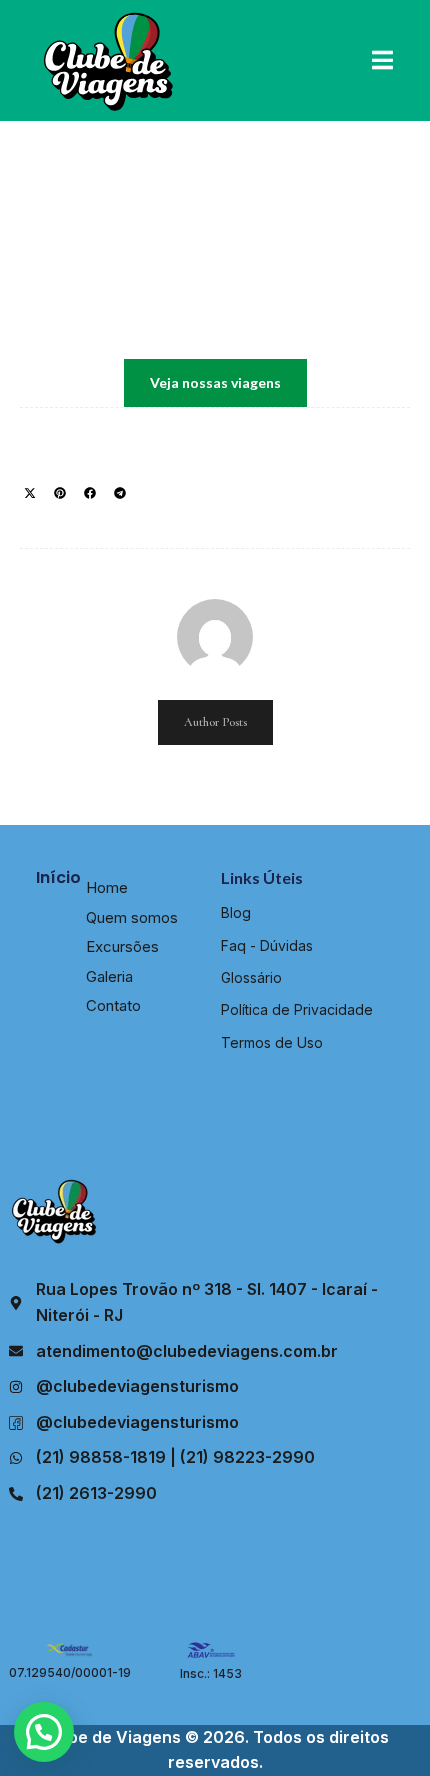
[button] (30, 493)
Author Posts (215, 722)
